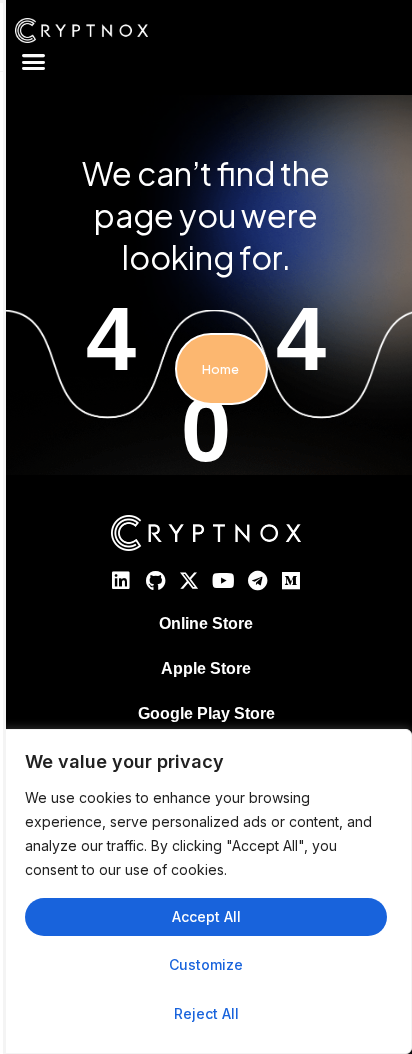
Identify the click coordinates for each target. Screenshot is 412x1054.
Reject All (206, 1013)
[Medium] (291, 581)
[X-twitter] (189, 581)
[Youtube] (223, 581)
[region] (206, 891)
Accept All (206, 916)
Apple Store (206, 668)
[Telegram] (257, 581)
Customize (206, 964)
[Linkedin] (121, 581)
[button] (34, 62)
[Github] (155, 581)
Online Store (206, 623)
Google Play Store (206, 713)
